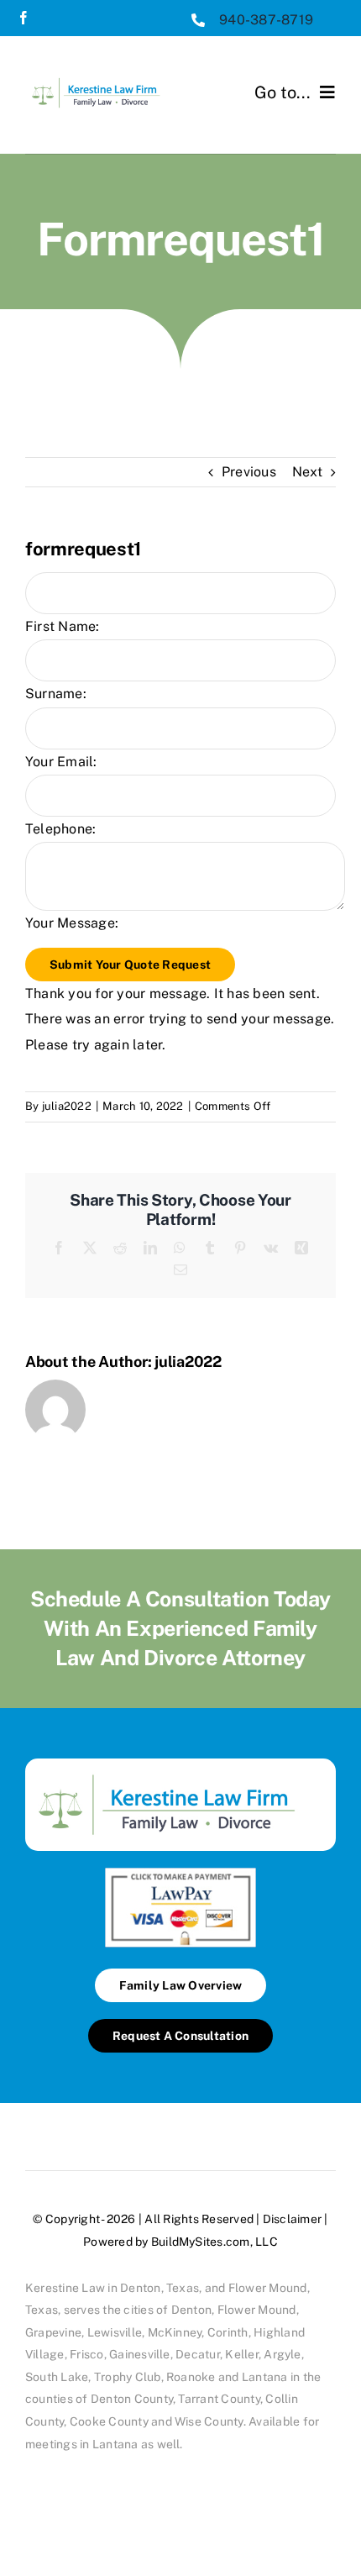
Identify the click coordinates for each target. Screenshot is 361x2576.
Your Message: (72, 923)
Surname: (56, 694)
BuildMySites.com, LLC (215, 2242)
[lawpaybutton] (180, 1874)
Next (307, 472)
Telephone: (60, 829)
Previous (249, 472)
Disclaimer (292, 2219)
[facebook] (24, 18)
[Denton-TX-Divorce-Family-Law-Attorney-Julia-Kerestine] (103, 76)
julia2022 (67, 1106)
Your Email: (61, 762)
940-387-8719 (266, 20)
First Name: (63, 626)
